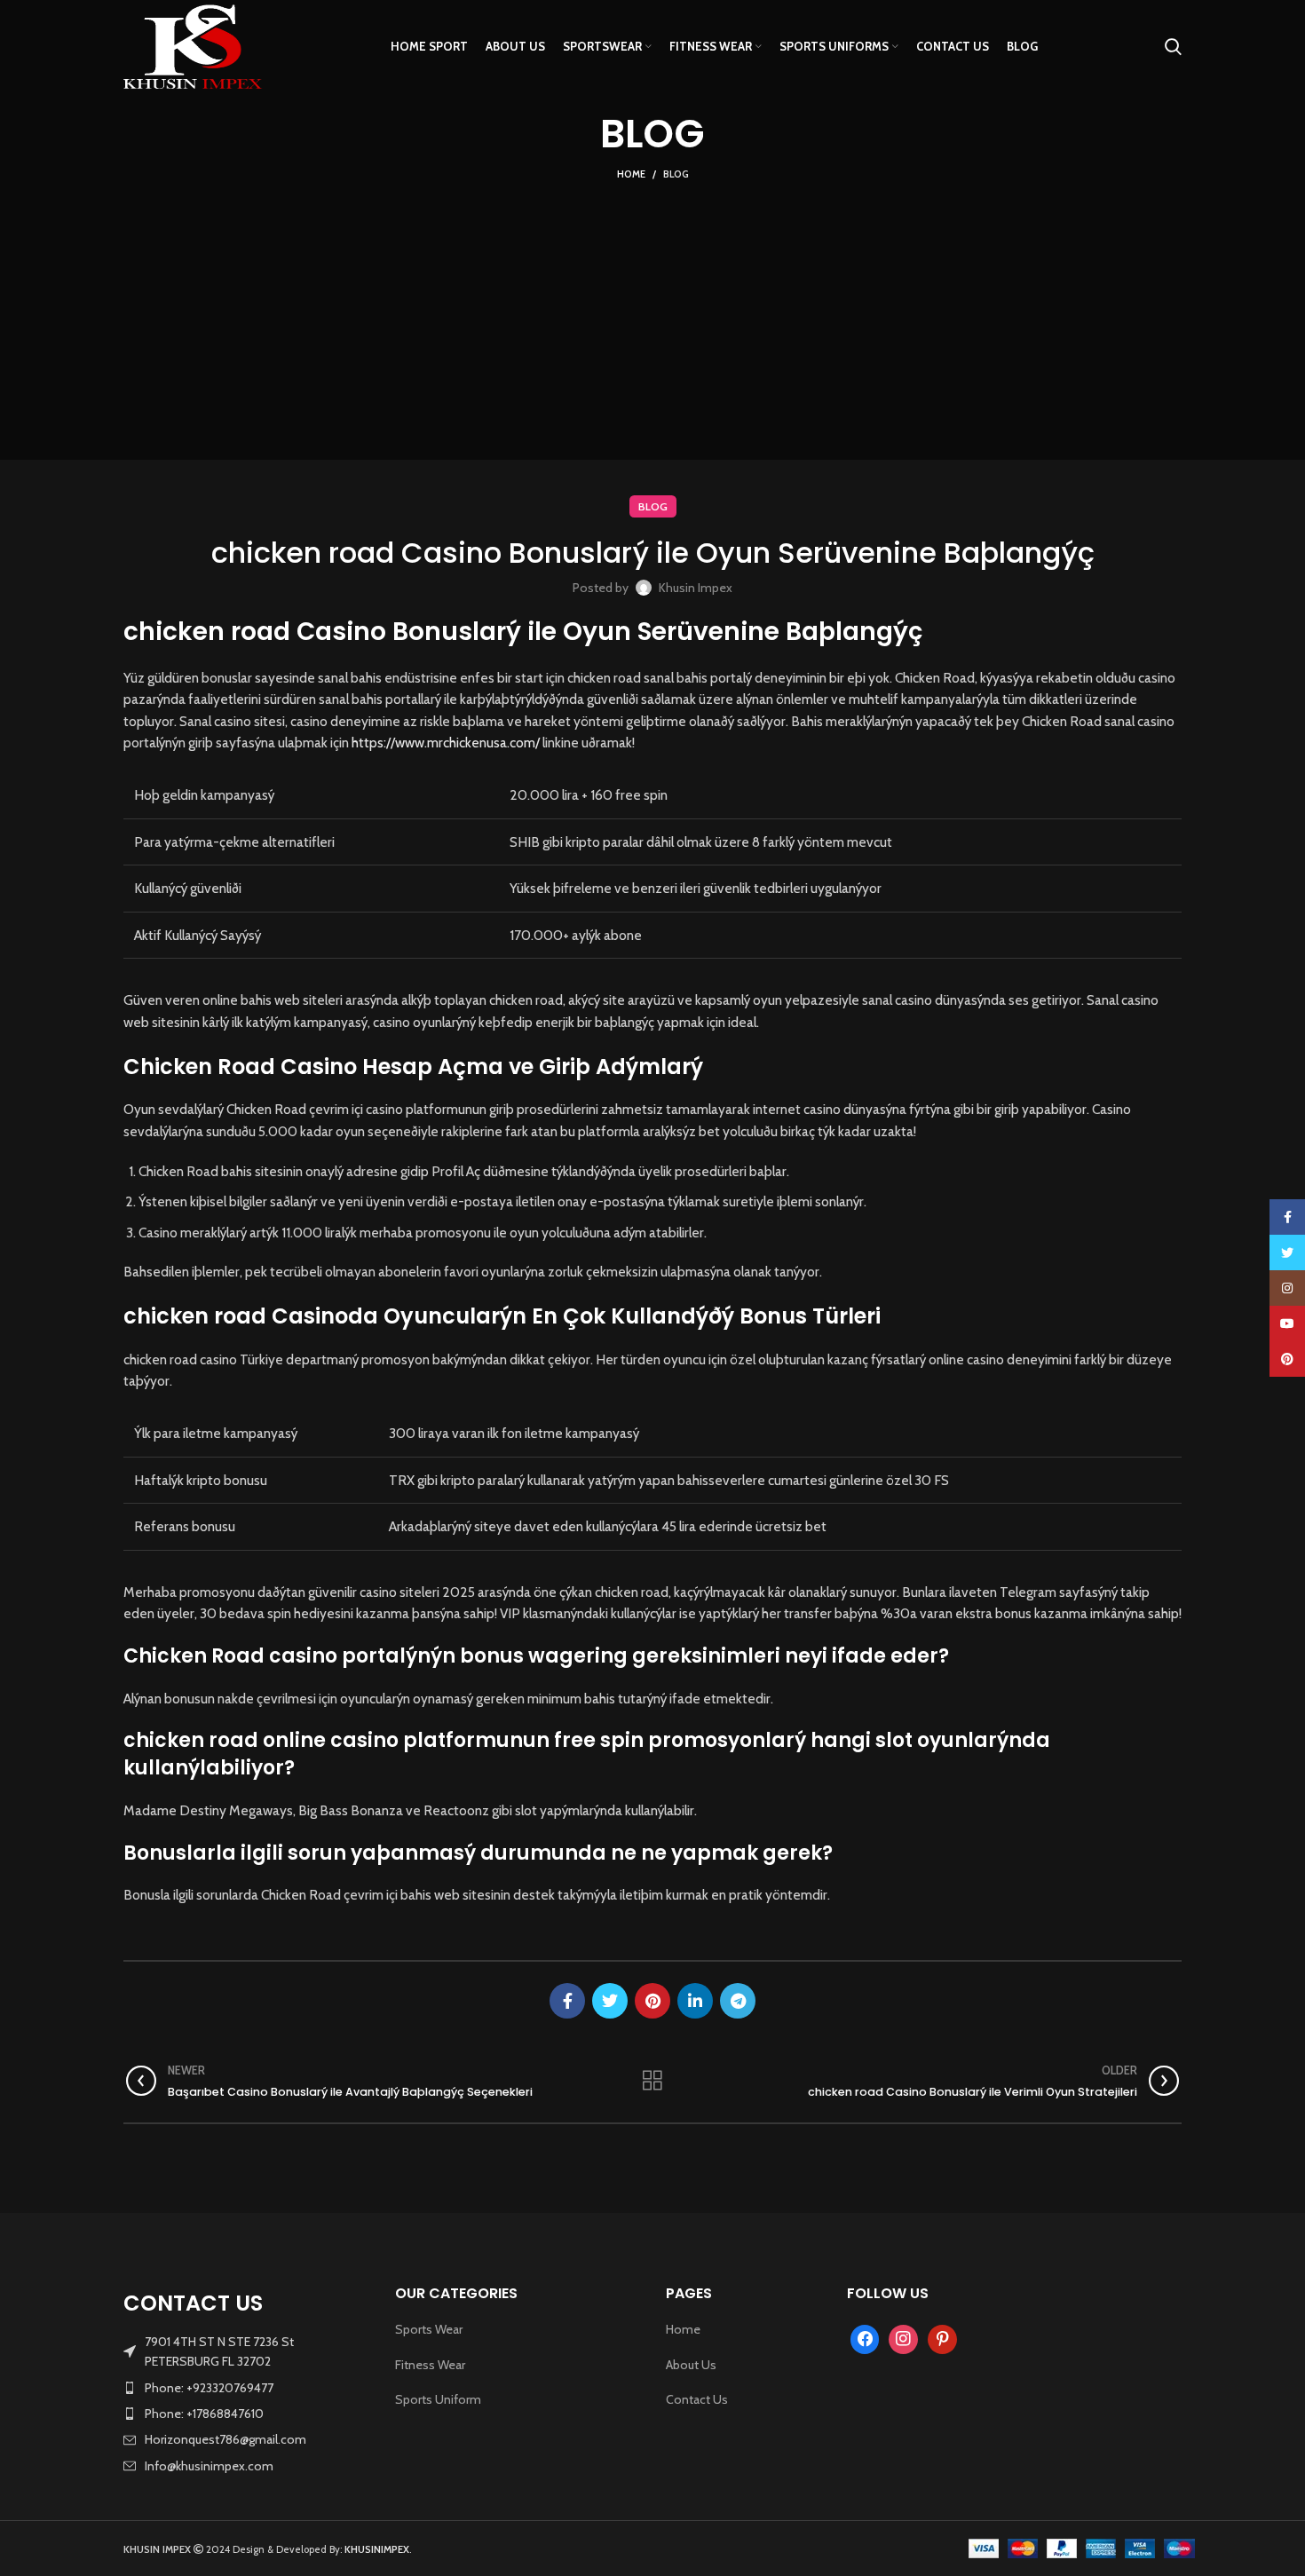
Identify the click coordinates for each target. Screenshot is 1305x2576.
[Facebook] (865, 2338)
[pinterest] (942, 2338)
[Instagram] (903, 2338)
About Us (691, 2365)
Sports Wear (429, 2329)
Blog (676, 174)
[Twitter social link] (610, 2001)
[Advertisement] (652, 318)
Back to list (652, 2081)
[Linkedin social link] (695, 2001)
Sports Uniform (438, 2399)
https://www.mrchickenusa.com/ (446, 743)
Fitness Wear (430, 2365)
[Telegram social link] (738, 2001)
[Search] (1173, 47)
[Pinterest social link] (652, 2001)
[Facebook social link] (567, 2001)
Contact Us (697, 2399)
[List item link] (246, 2388)
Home (631, 174)
